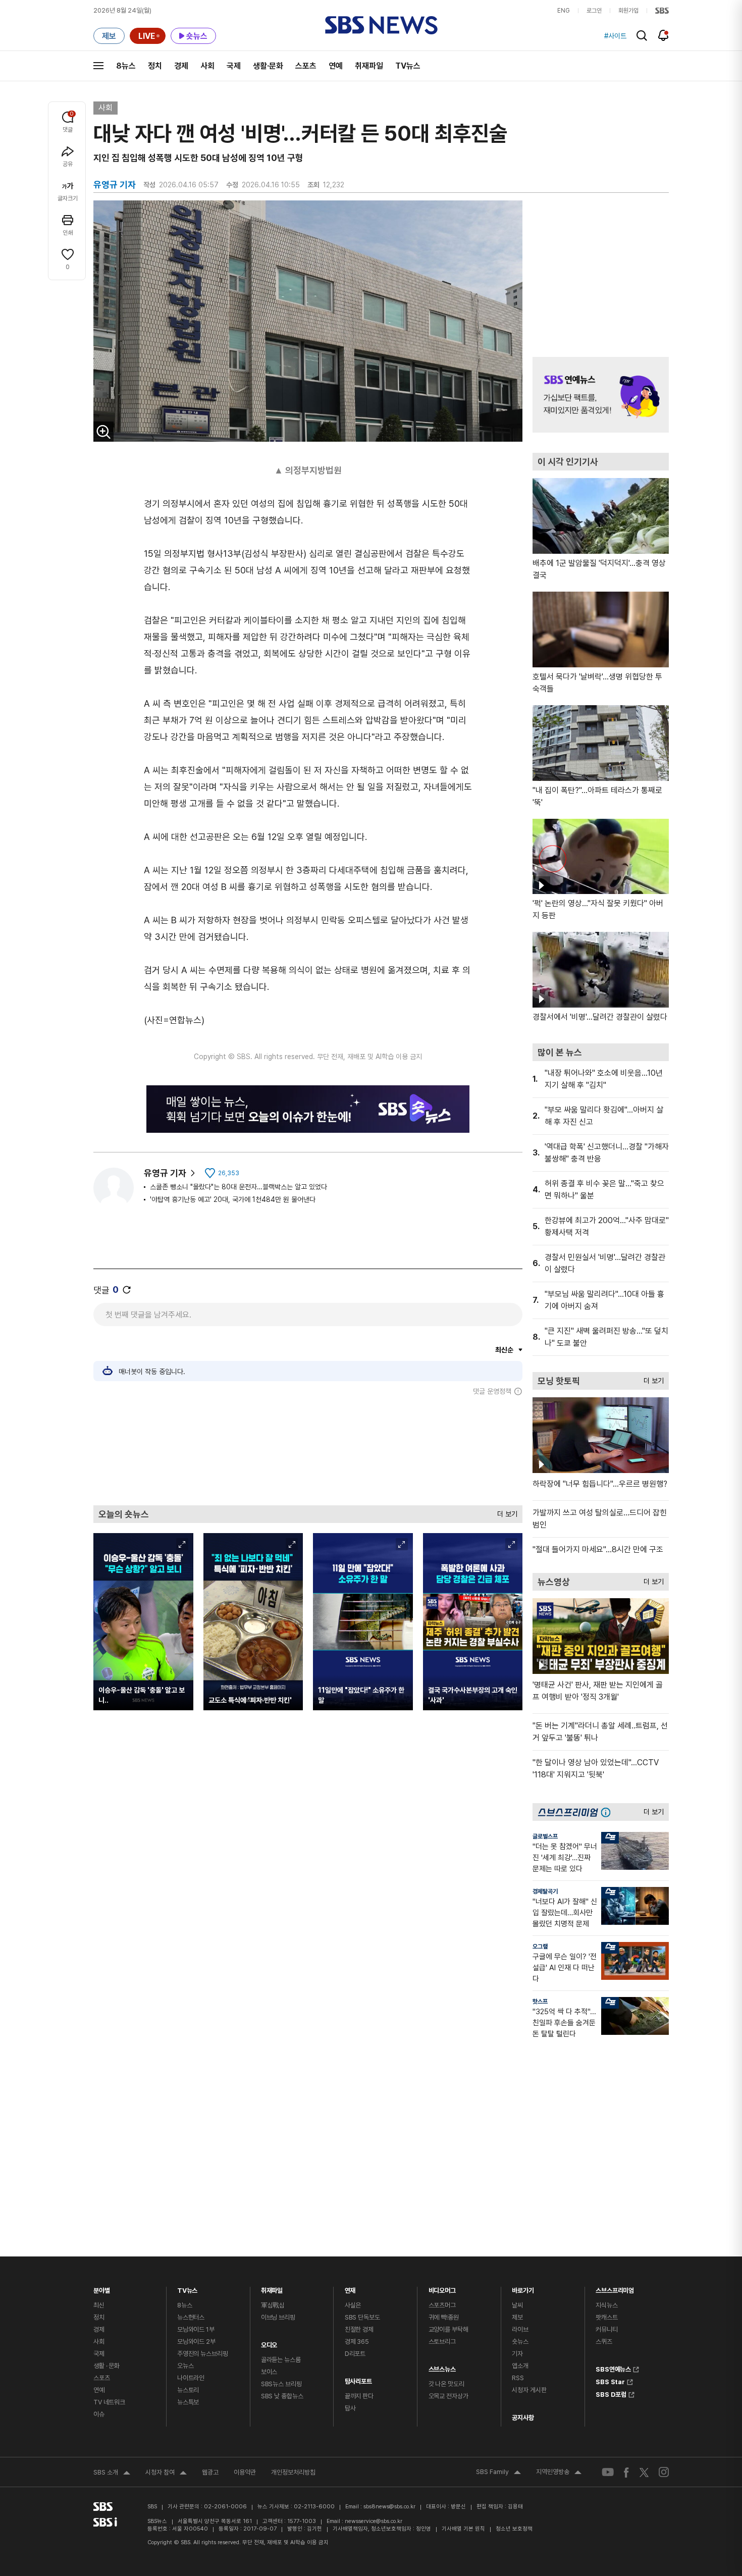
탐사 (350, 2408)
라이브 (520, 2329)
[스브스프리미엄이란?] (608, 1812)
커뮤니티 (606, 2329)
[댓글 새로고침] (127, 1290)
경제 (181, 66)
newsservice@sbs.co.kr (374, 2521)
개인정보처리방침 (293, 2472)
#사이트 (615, 36)
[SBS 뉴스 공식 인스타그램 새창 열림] (664, 2472)
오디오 (269, 2343)
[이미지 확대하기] (103, 432)
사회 (207, 66)
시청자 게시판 (529, 2390)
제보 (517, 2317)
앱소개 (520, 2366)
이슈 (99, 2414)
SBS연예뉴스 (613, 2368)
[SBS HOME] (662, 11)
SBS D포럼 (611, 2393)
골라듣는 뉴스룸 (281, 2360)
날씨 (517, 2305)
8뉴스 (126, 66)
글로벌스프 (545, 1836)
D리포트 (355, 2354)
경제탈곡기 (545, 1891)
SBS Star (610, 2381)
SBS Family (498, 2473)
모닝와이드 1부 (196, 2329)
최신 (99, 2305)
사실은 (353, 2305)
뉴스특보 (188, 2402)
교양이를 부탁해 (448, 2329)
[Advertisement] (308, 1450)
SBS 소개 (112, 2474)
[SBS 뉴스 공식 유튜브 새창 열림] (608, 2472)
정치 (155, 66)
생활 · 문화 (107, 2366)
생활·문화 (268, 66)
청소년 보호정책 (514, 2529)
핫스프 (540, 2002)
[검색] (642, 36)
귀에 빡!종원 (444, 2317)
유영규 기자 (165, 1173)
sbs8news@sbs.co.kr (389, 2507)
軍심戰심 (273, 2305)
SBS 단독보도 (362, 2317)
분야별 (102, 2288)
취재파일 (369, 66)
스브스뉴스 (442, 2367)
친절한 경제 (359, 2329)
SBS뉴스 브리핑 (281, 2384)
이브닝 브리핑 (278, 2317)
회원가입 (628, 11)
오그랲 (540, 1947)
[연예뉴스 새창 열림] (601, 395)
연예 (336, 66)
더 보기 (505, 1512)
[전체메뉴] (98, 66)
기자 (517, 2354)
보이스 (269, 2372)
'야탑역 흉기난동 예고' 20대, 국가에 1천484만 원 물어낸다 (233, 1199)
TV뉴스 (408, 66)
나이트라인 (191, 2378)
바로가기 (523, 2288)
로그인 (594, 11)
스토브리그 (442, 2342)
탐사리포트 (358, 2379)
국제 (234, 66)
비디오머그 (442, 2288)
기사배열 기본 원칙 (463, 2529)
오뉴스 (185, 2366)
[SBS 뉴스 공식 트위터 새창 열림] (644, 2472)
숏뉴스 (520, 2342)
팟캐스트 (606, 2317)
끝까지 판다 (359, 2396)
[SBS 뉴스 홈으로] (381, 25)
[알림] (664, 35)
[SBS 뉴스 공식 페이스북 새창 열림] (627, 2472)
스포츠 (306, 66)
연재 (350, 2288)
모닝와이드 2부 (196, 2342)
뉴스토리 (188, 2390)
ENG (564, 11)
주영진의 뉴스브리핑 (203, 2354)
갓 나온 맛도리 (446, 2384)
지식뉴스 (606, 2305)
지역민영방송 (559, 2473)
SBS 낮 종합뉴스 (282, 2396)
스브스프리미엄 (615, 2288)
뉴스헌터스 (191, 2317)
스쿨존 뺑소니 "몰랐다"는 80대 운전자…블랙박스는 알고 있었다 (238, 1187)
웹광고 (210, 2472)
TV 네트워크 (109, 2402)
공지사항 (523, 2418)
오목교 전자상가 (448, 2396)
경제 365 (357, 2342)
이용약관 (245, 2472)
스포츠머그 (442, 2305)
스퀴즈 (604, 2342)
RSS (518, 2378)
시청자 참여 (166, 2474)
